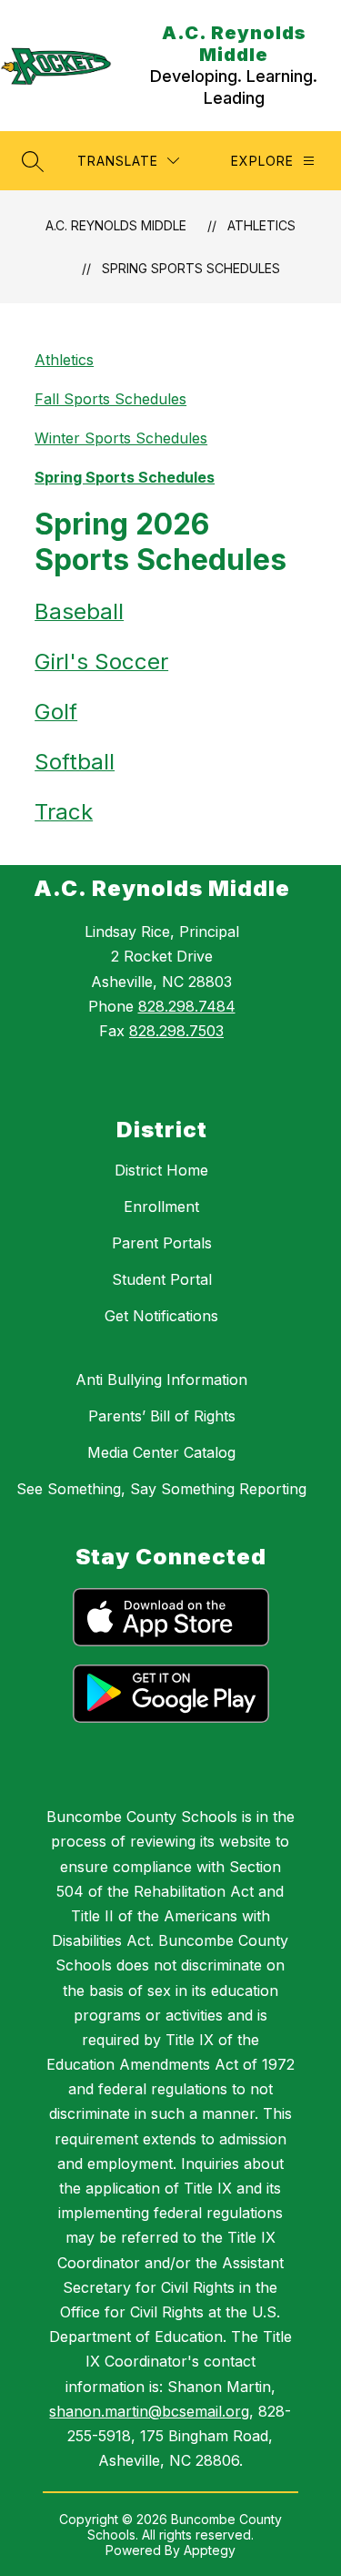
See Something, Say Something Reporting (161, 1489)
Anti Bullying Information (161, 1380)
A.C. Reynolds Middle (116, 225)
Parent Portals (162, 1243)
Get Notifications (161, 1316)
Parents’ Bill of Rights (162, 1416)
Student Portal (162, 1279)
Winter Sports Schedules (121, 438)
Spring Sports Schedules (191, 268)
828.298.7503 (176, 1031)
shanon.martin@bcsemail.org (149, 2411)
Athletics (261, 225)
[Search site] (33, 161)
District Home (161, 1170)
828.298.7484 (187, 1006)
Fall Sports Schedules (110, 399)
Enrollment (161, 1207)
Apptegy (210, 2550)
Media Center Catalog (161, 1452)
